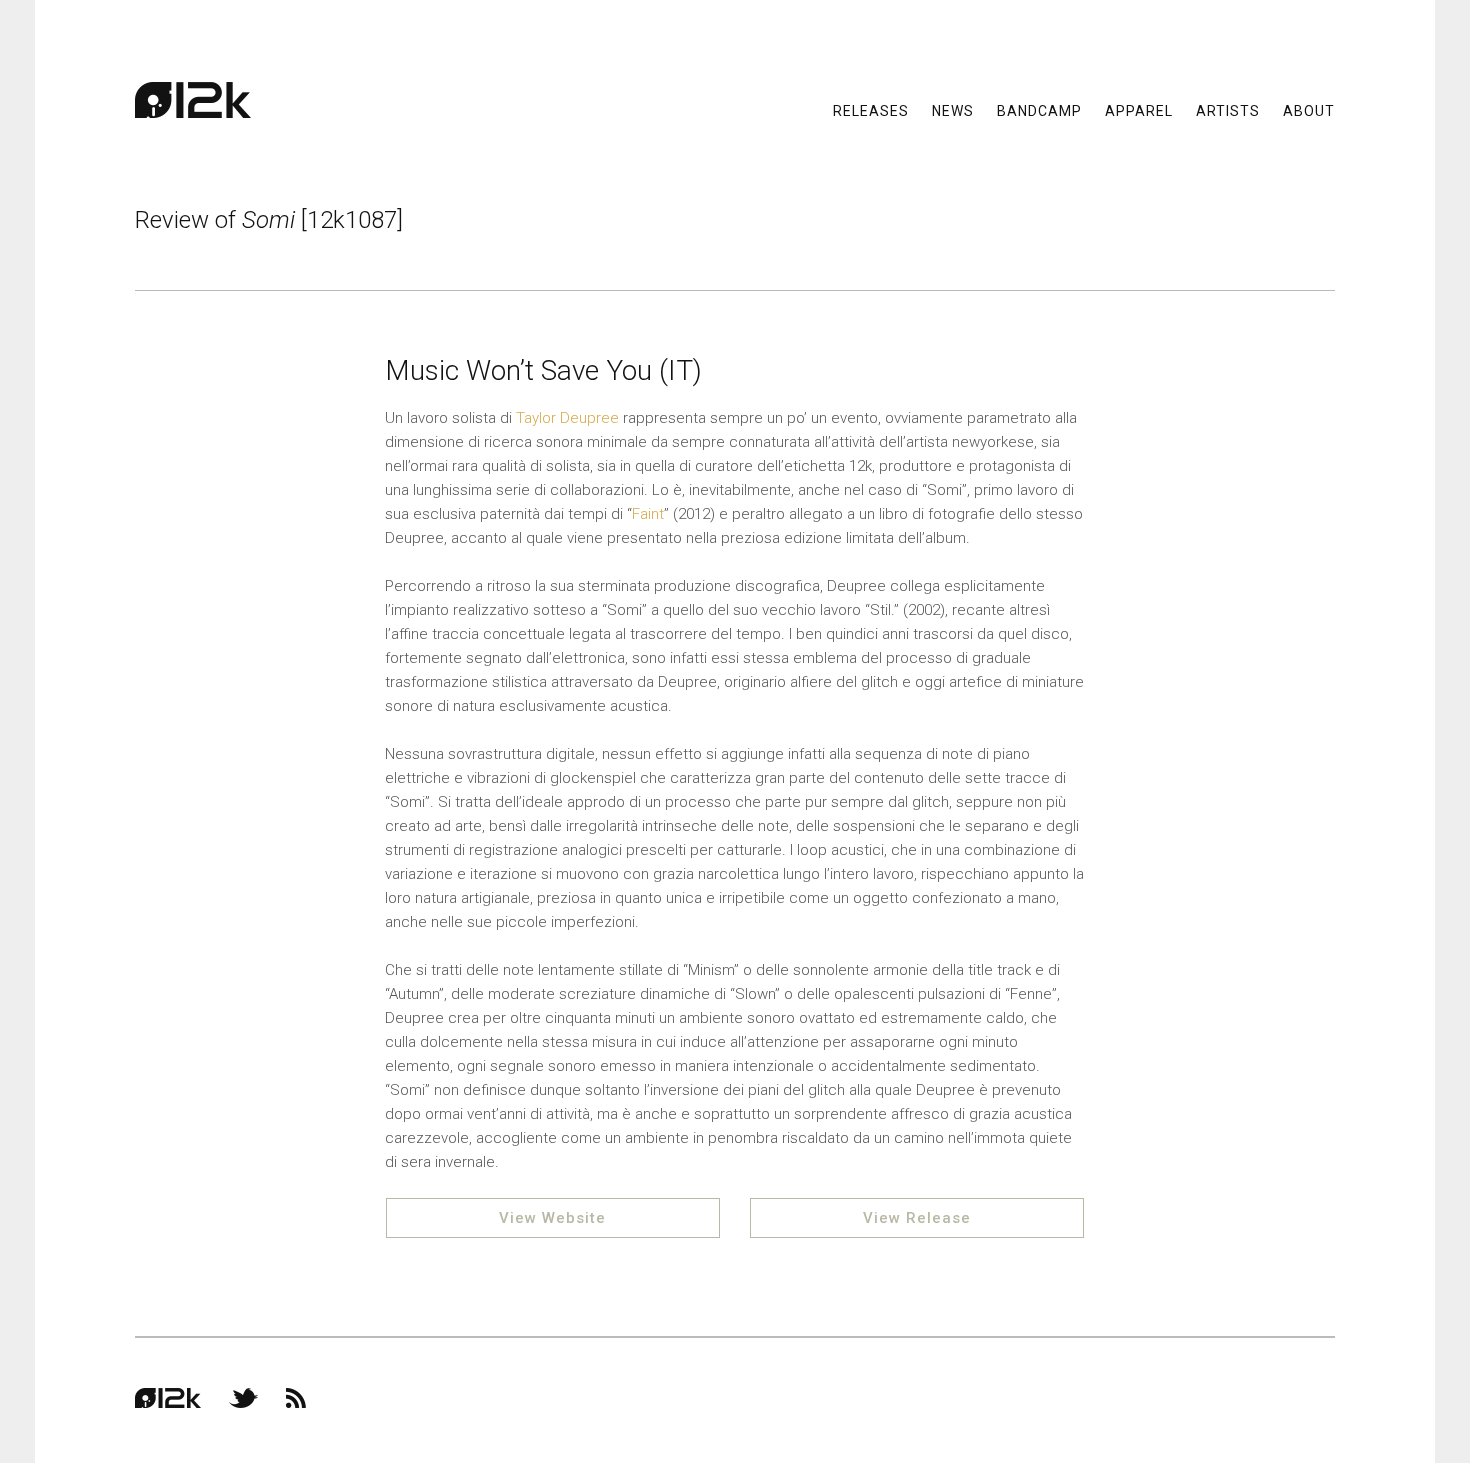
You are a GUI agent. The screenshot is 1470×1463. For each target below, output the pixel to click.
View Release (917, 1218)
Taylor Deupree (567, 418)
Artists (1228, 110)
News (953, 110)
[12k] (193, 100)
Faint (648, 514)
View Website (552, 1218)
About (1309, 110)
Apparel (1139, 110)
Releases (871, 110)
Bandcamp (1039, 110)
